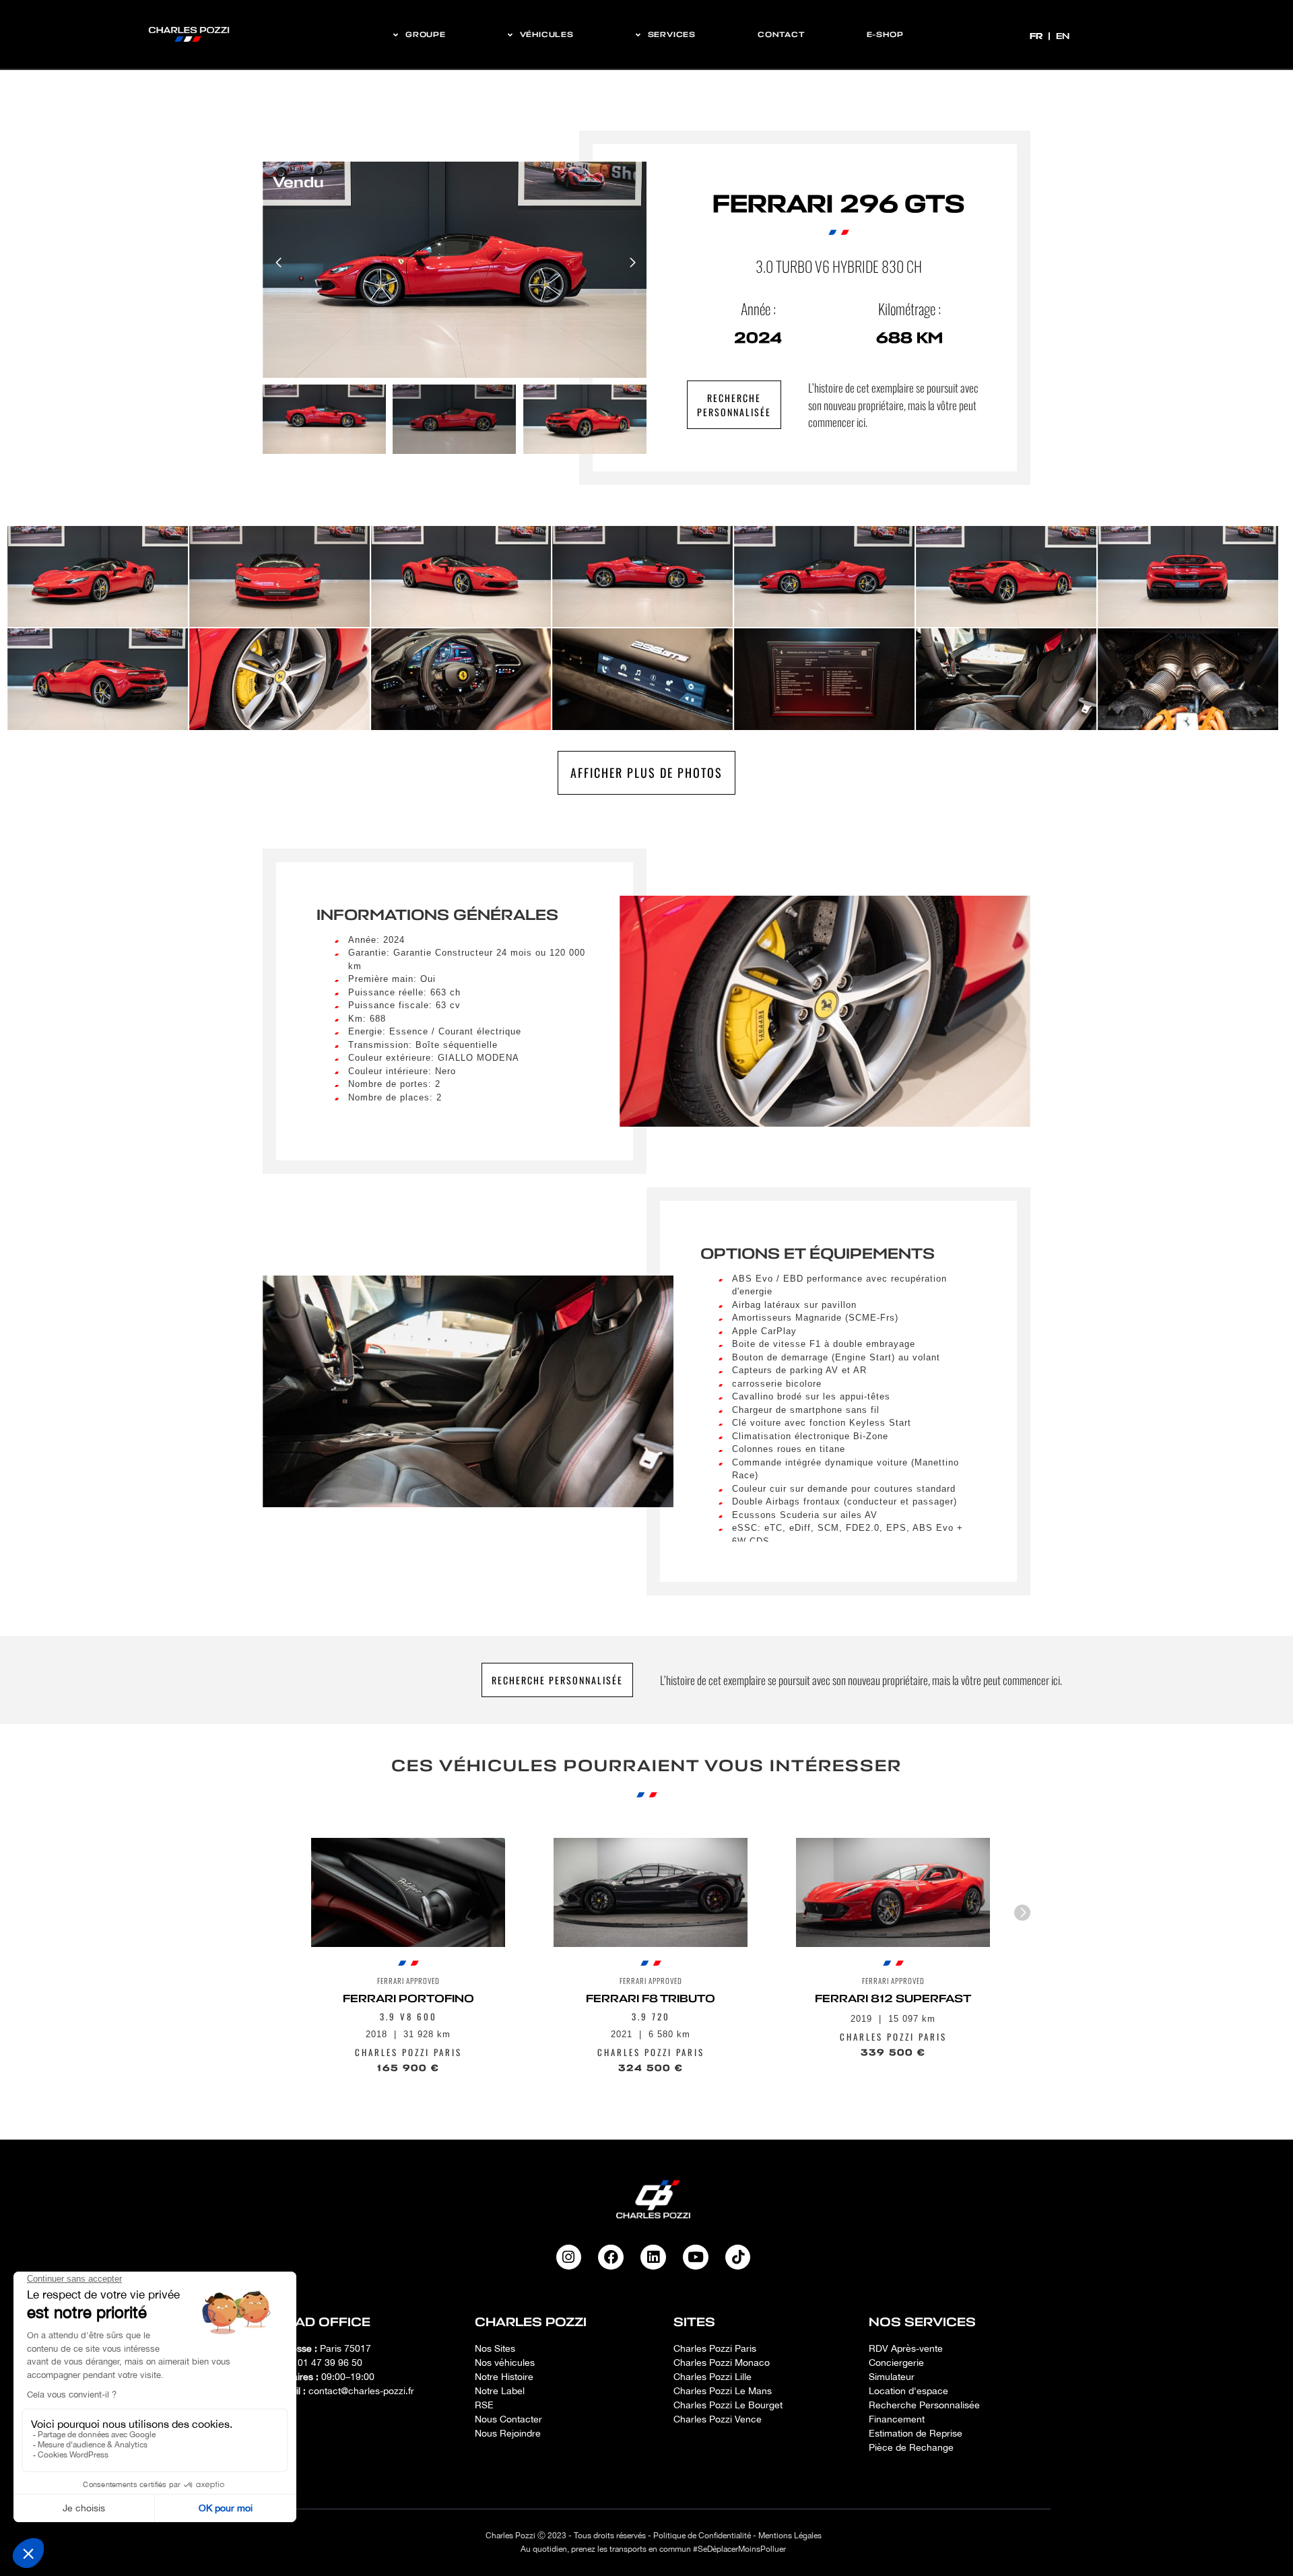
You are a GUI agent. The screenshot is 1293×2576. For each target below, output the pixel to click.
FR (1037, 36)
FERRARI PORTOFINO (408, 1999)
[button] (632, 263)
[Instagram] (569, 2257)
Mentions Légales (790, 2536)
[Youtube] (696, 2257)
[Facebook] (611, 2257)
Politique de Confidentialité (702, 2536)
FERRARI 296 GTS (838, 204)
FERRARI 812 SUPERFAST (893, 1999)
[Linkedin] (653, 2257)
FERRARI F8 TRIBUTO (651, 1999)
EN (1063, 36)
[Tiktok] (738, 2257)
